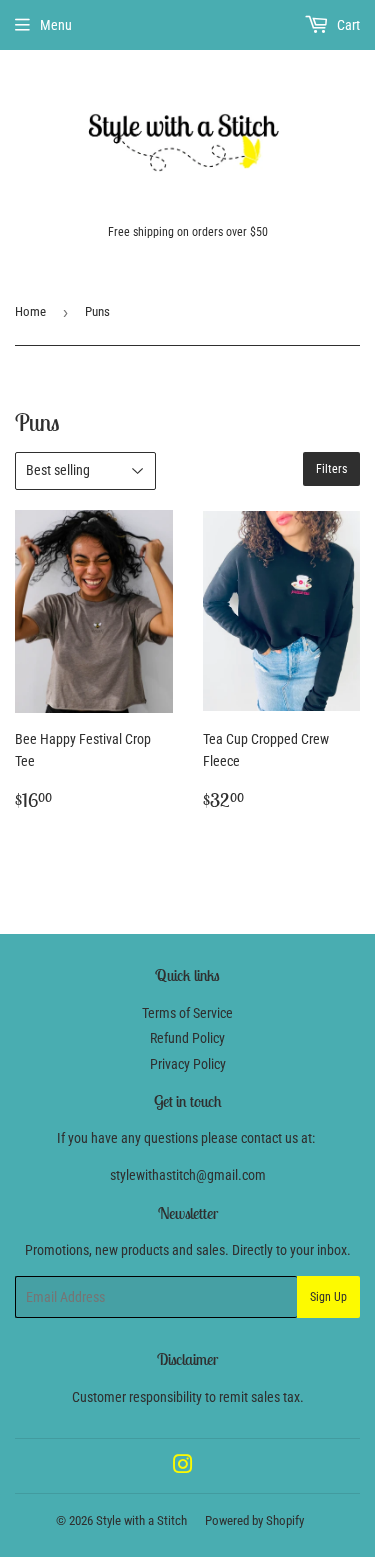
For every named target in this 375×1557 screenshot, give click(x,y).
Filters (331, 469)
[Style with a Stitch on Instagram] (183, 1467)
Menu (56, 25)
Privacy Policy (188, 1064)
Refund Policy (187, 1038)
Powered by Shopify (254, 1520)
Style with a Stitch (141, 1520)
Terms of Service (187, 1013)
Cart (347, 25)
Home (30, 311)
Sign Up (328, 1297)
